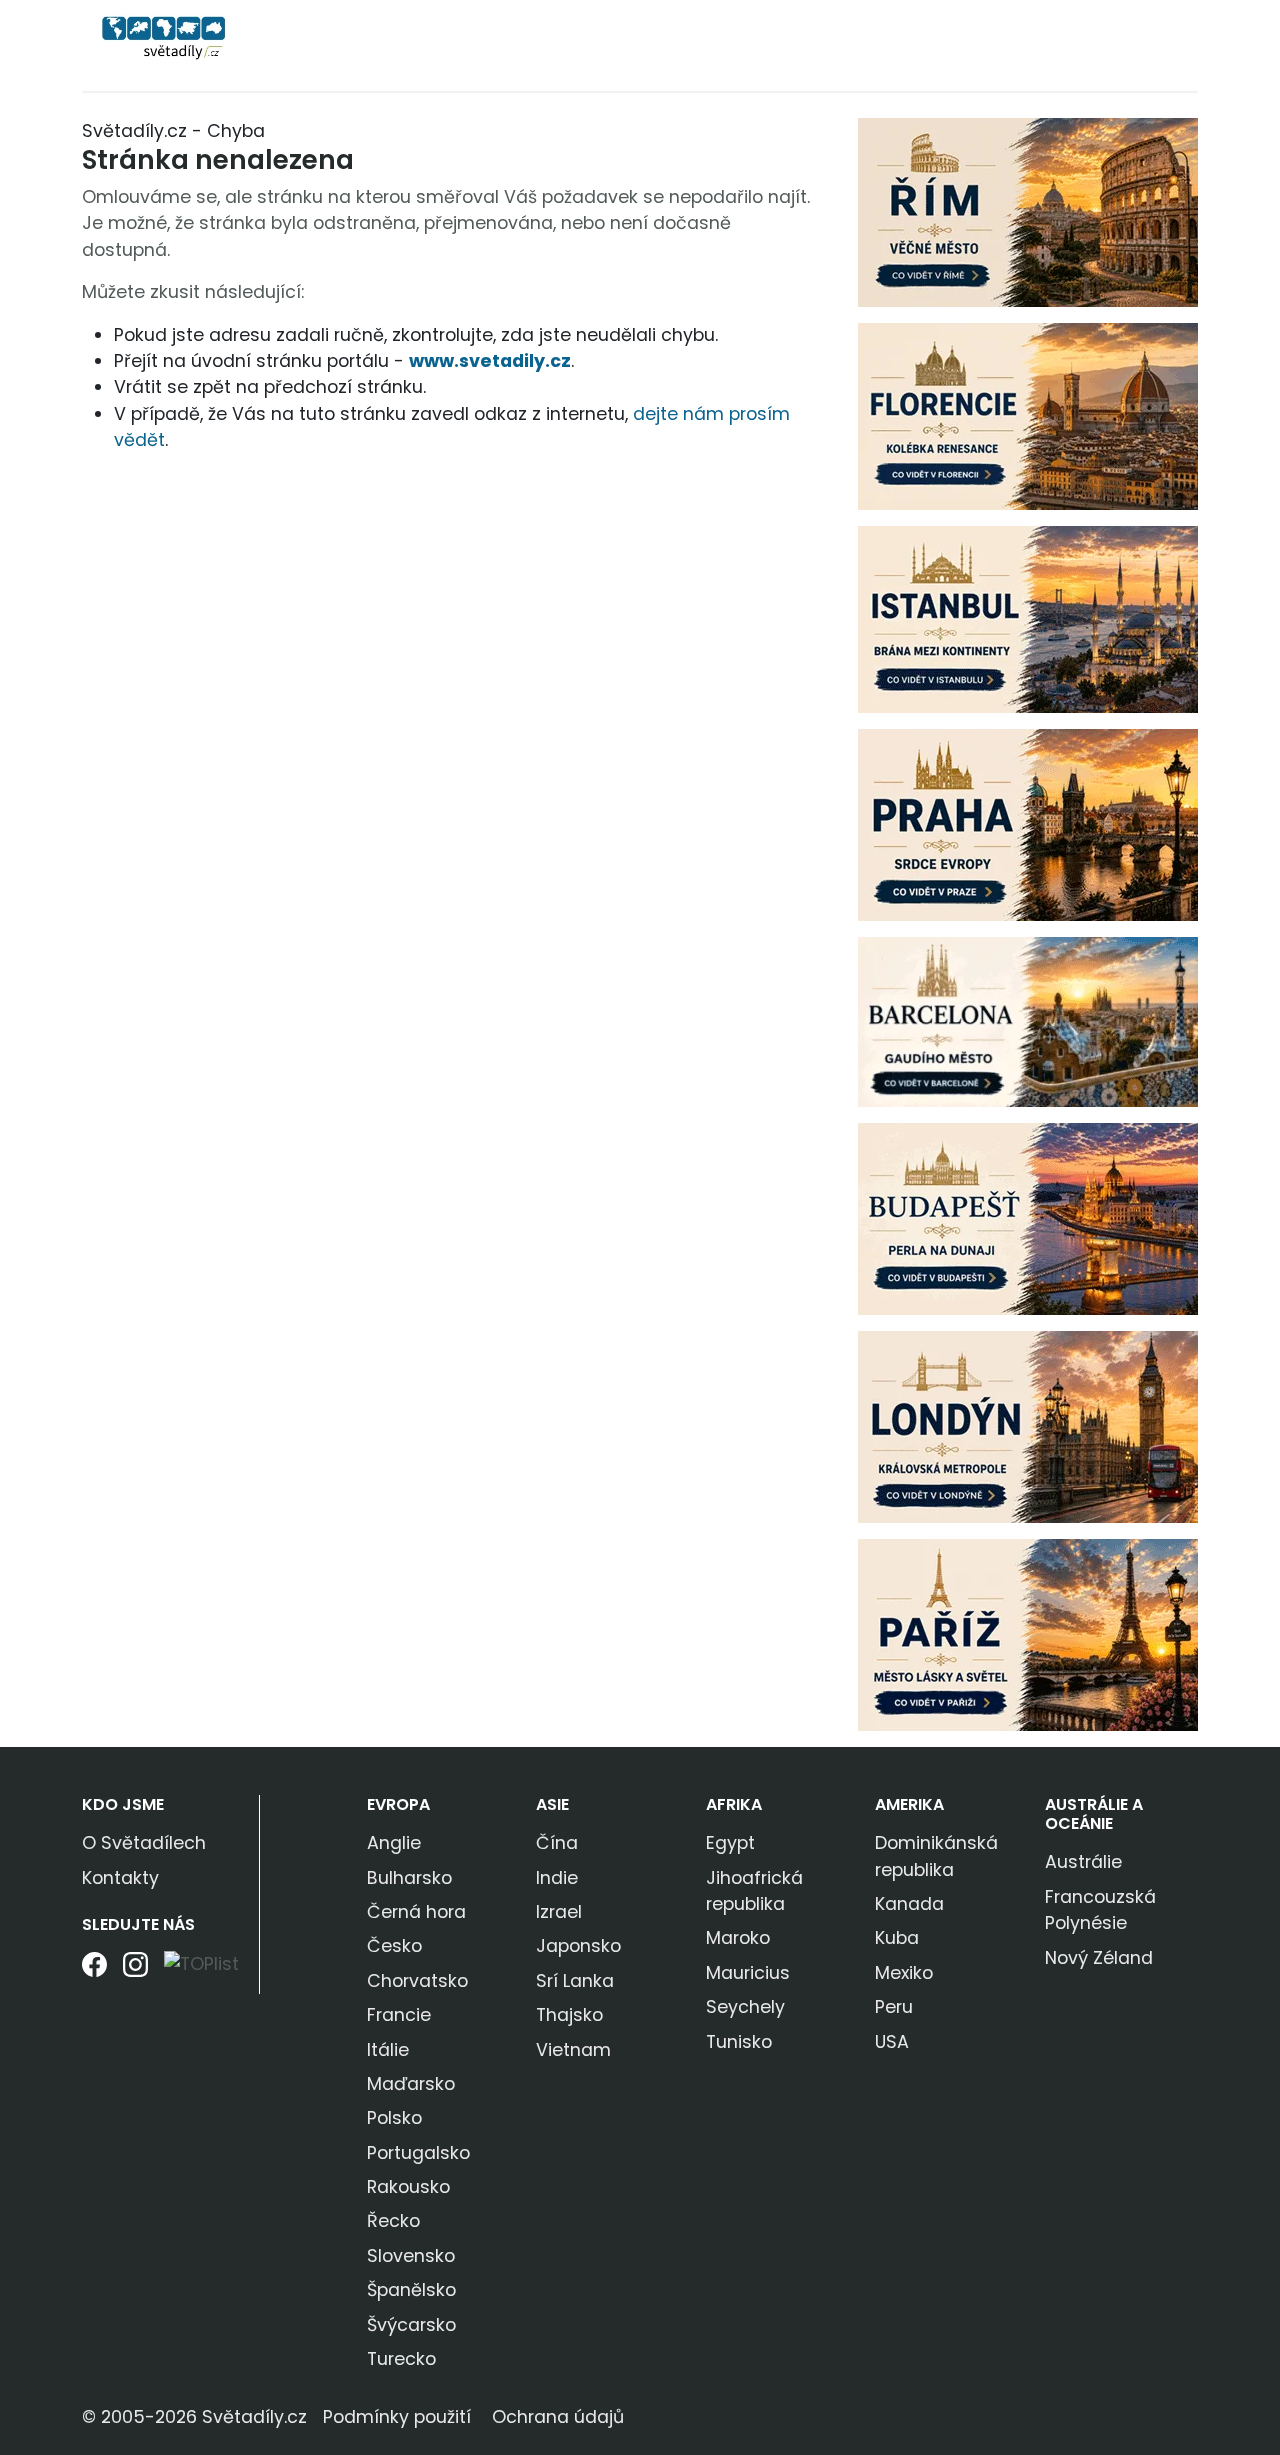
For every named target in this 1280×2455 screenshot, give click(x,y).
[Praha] (1028, 824)
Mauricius (748, 1973)
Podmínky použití (397, 2417)
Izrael (559, 1912)
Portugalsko (418, 2153)
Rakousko (408, 2187)
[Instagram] (135, 1971)
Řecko (393, 2221)
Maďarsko (411, 2084)
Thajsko (569, 2015)
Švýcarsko (411, 2325)
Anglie (394, 1843)
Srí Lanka (575, 1981)
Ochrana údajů (558, 2417)
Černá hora (416, 1912)
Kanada (909, 1904)
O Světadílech (144, 1843)
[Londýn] (1028, 1426)
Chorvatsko (417, 1981)
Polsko (394, 2118)
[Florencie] (1028, 415)
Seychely (745, 2007)
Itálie (388, 2050)
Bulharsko (409, 1878)
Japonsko (578, 1946)
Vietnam (573, 2050)
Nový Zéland (1099, 1958)
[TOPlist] (201, 1963)
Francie (399, 2015)
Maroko (738, 1938)
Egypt (730, 1843)
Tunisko (739, 2042)
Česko (394, 1946)
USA (892, 2042)
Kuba (897, 1938)
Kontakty (120, 1878)
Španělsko (411, 2290)
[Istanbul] (1028, 618)
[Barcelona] (1028, 1021)
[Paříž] (1028, 1634)
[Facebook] (94, 1971)
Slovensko (411, 2256)
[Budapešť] (1028, 1218)
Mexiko (904, 1973)
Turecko (401, 2359)
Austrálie (1083, 1862)
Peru (894, 2007)
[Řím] (1028, 211)
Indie (557, 1878)
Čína (557, 1843)
